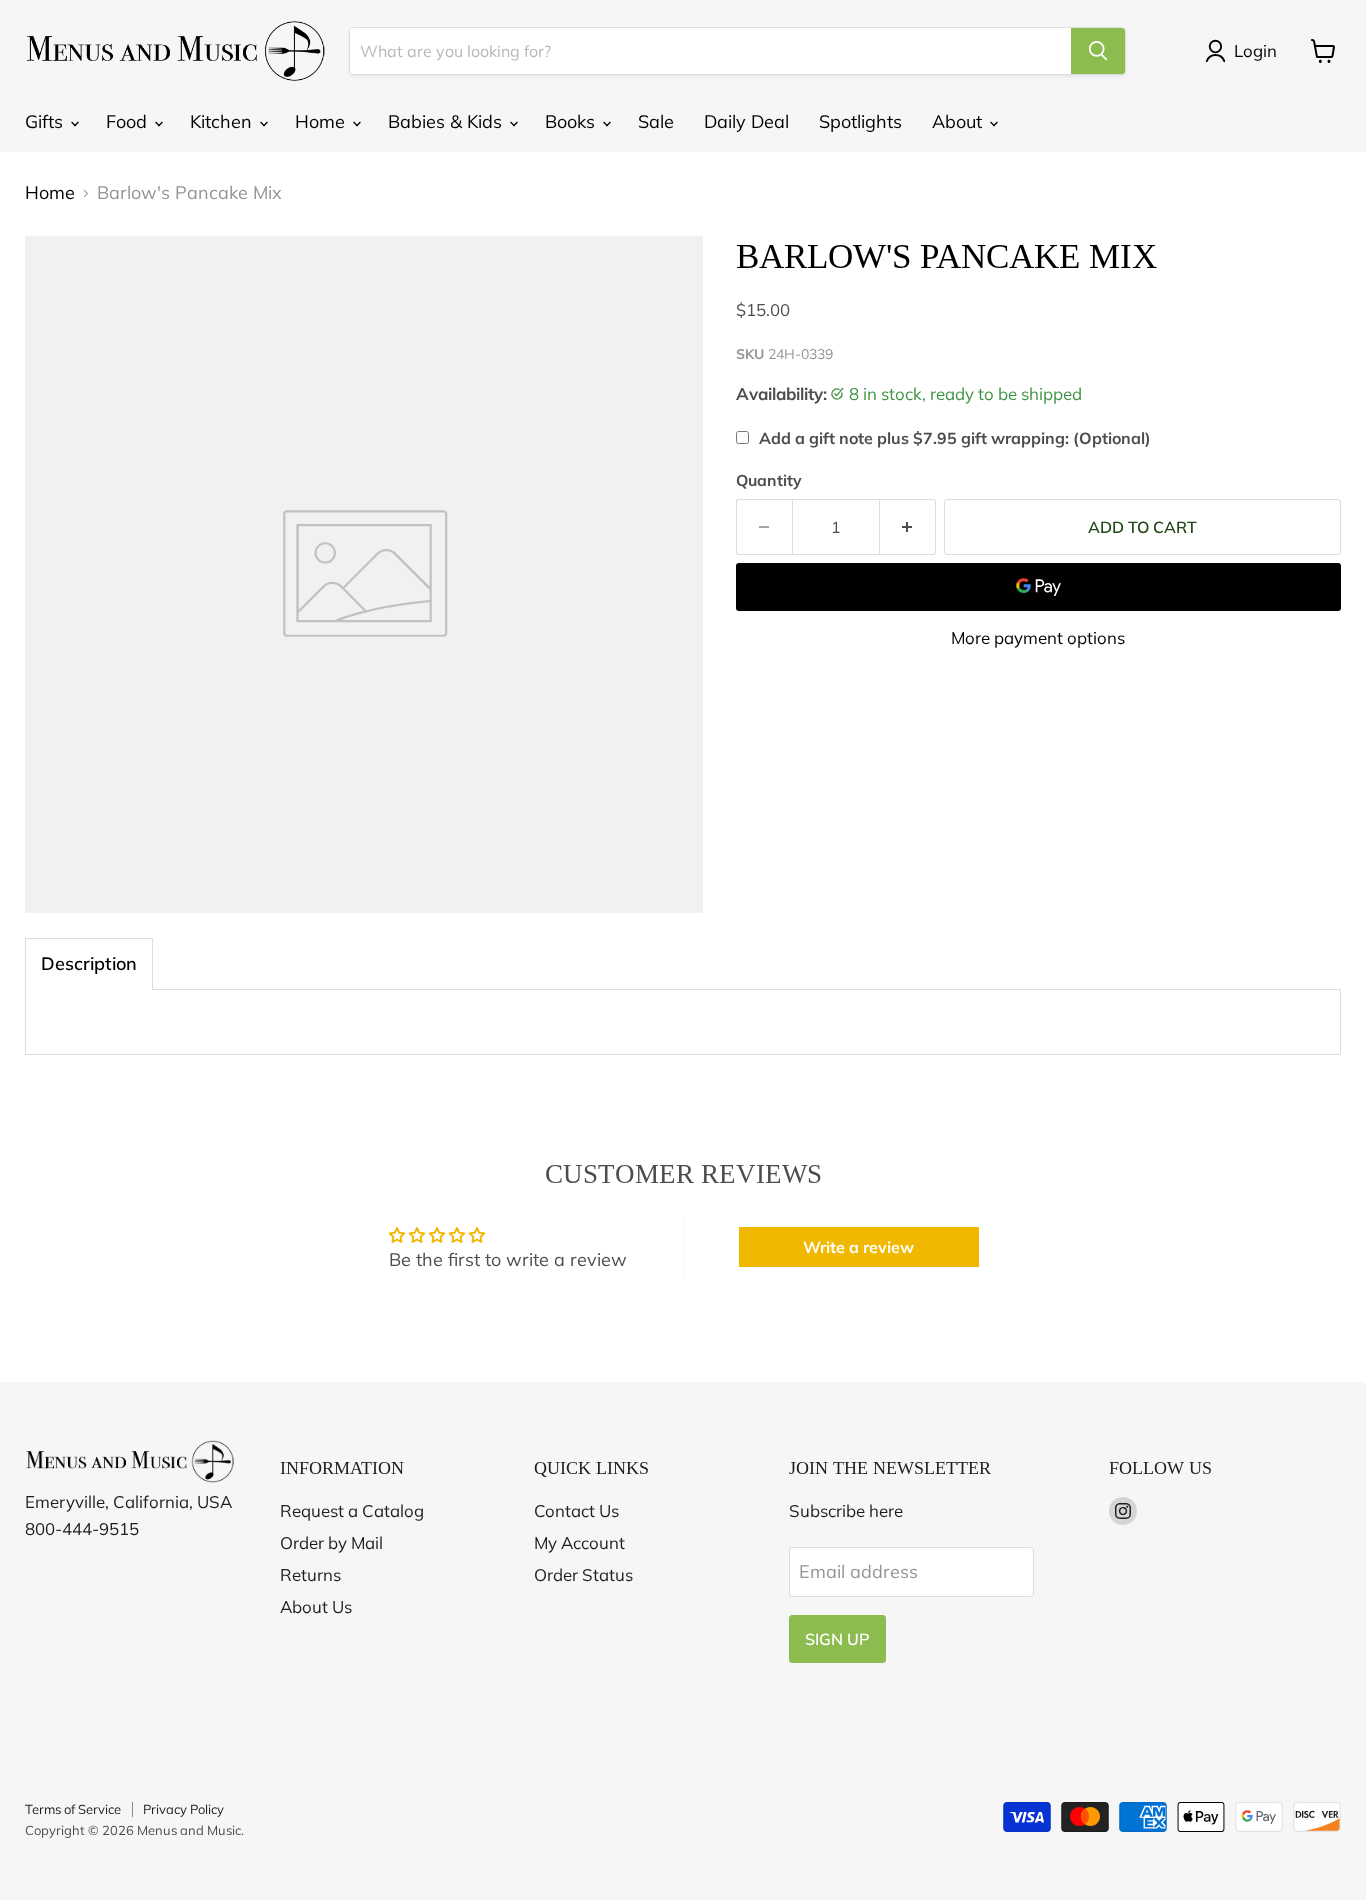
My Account (579, 1542)
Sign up (837, 1639)
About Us (316, 1606)
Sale (656, 121)
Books (572, 121)
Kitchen (223, 121)
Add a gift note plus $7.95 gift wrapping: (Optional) (955, 438)
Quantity (769, 480)
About (959, 121)
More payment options (1038, 637)
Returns (310, 1574)
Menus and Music (189, 1830)
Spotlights (860, 121)
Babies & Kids (447, 121)
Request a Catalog (352, 1510)
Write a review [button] (858, 1247)
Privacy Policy (183, 1809)
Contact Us (576, 1510)
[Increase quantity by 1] (908, 527)
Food (129, 121)
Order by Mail (331, 1542)
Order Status (583, 1574)
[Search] (1098, 51)
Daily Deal (746, 121)
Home (322, 121)
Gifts (46, 121)
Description (89, 963)
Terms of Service (73, 1809)
